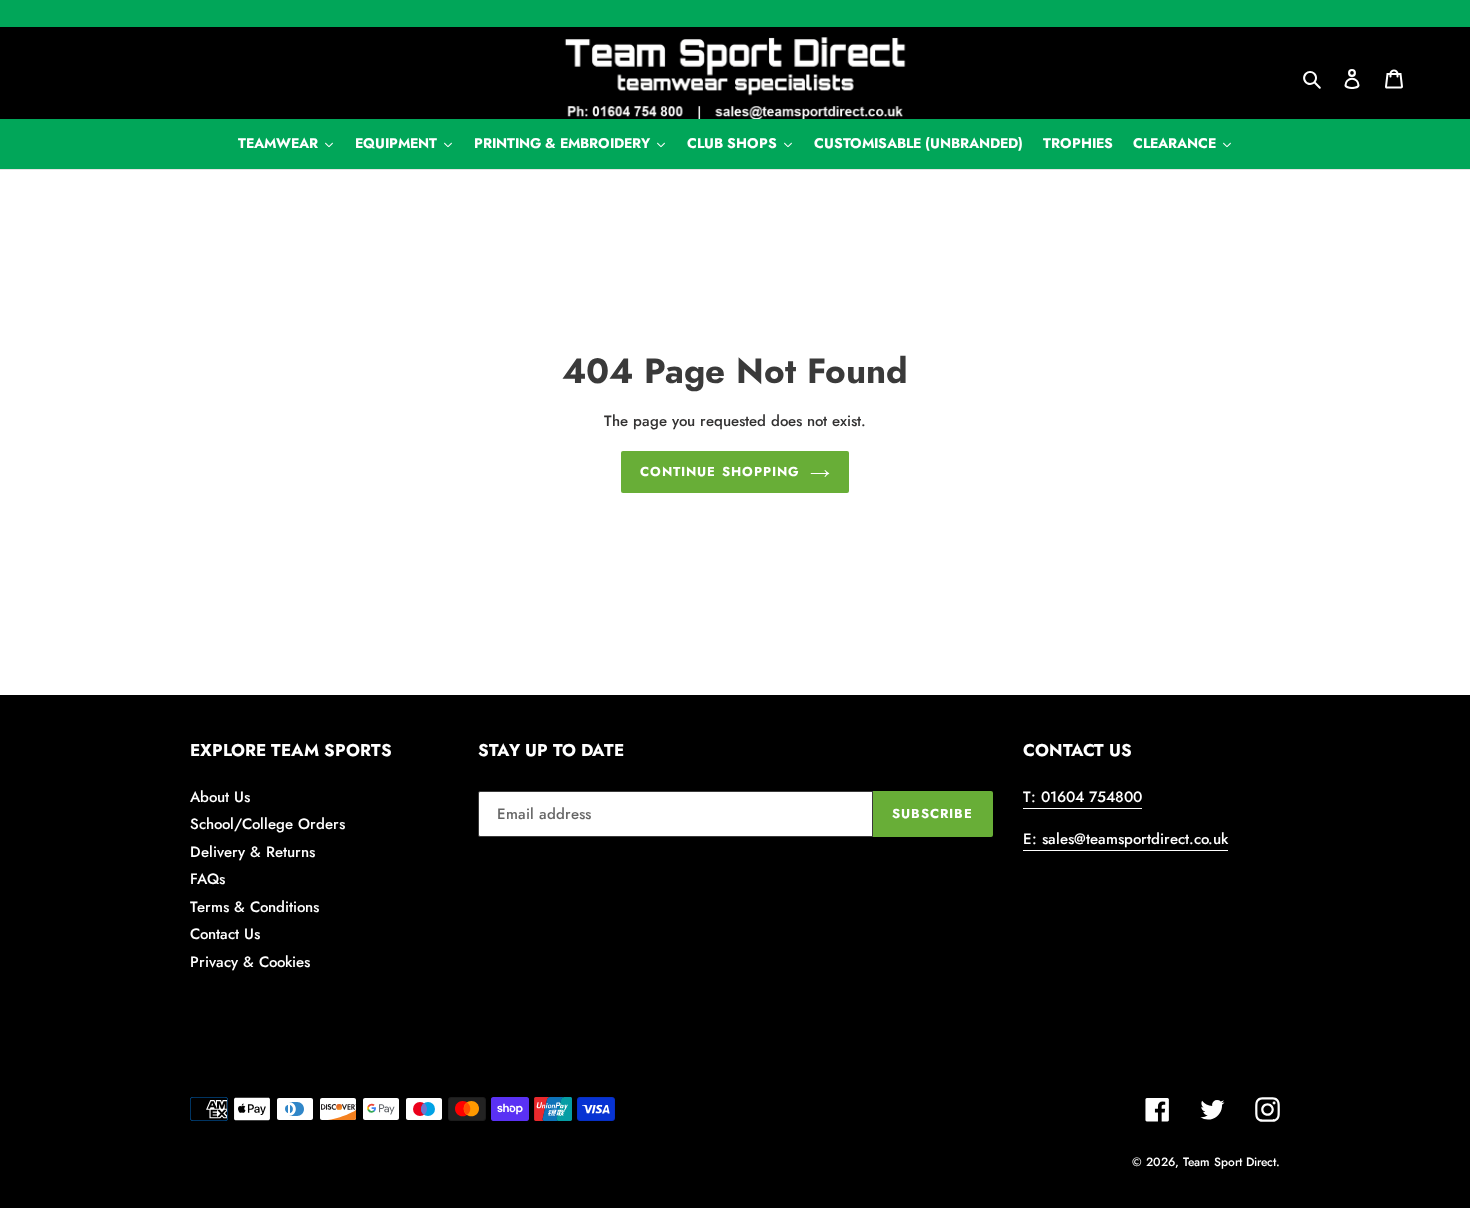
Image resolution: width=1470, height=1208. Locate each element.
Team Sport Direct (1229, 1162)
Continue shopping (720, 471)
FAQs (207, 879)
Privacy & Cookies (250, 962)
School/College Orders (267, 824)
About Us (220, 797)
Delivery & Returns (252, 852)
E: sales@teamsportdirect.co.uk (1125, 839)
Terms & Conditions (254, 907)
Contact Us (225, 934)
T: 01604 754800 (1082, 797)
